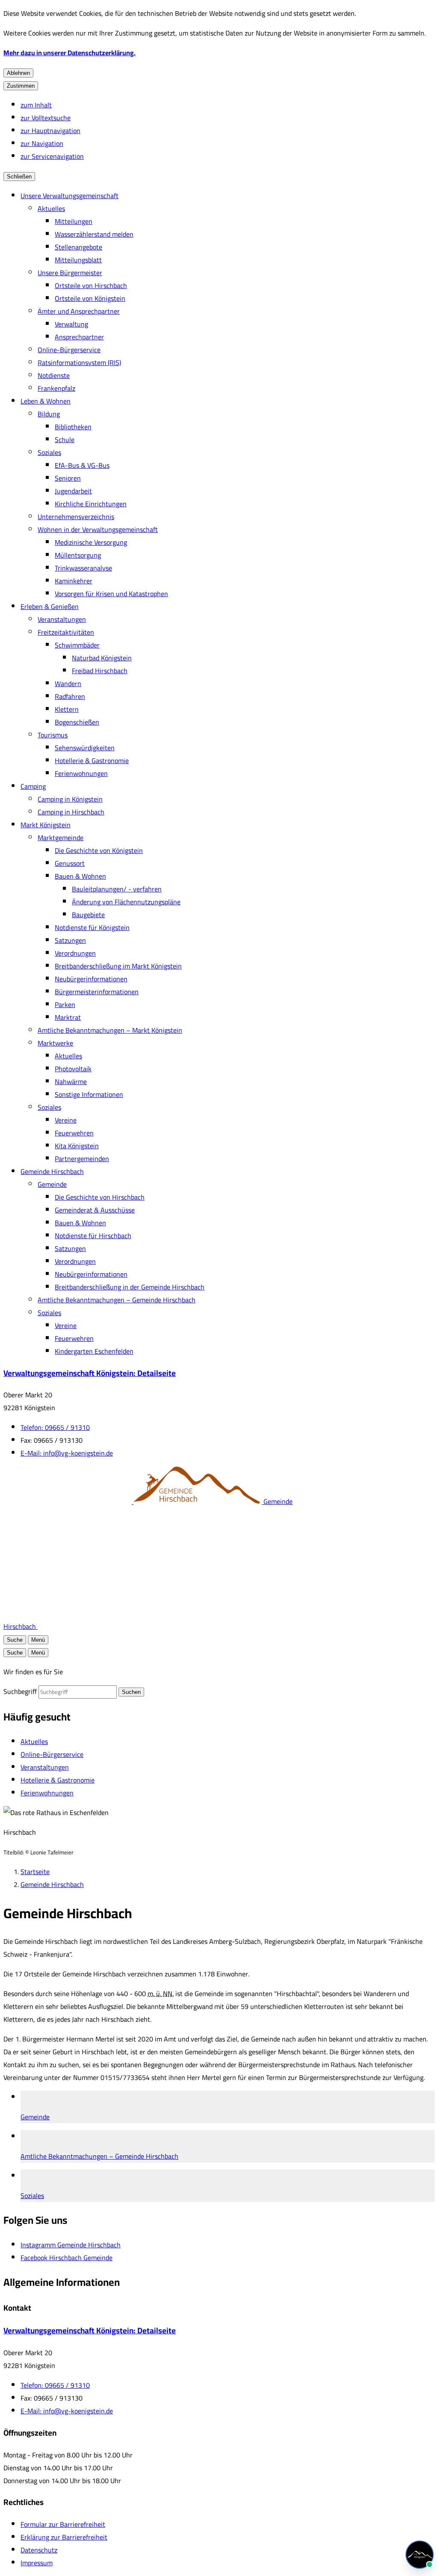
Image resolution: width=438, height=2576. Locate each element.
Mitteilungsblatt (78, 260)
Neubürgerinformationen (91, 979)
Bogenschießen (77, 722)
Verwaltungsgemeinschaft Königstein (90, 1373)
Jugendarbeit (73, 491)
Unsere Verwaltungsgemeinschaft (70, 196)
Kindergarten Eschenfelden (94, 1351)
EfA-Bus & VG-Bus (82, 465)
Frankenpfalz (56, 388)
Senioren (68, 478)
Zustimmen (21, 86)
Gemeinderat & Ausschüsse (95, 1210)
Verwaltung (71, 324)
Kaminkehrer (74, 581)
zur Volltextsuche (46, 118)
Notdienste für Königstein (92, 927)
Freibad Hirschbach (100, 671)
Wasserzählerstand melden (94, 234)
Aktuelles (51, 208)
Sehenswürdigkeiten (85, 748)
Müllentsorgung (78, 555)
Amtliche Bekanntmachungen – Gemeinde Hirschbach (117, 1300)
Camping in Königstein (70, 799)
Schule (65, 440)
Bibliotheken (73, 427)
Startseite (35, 1872)
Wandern (68, 683)
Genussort (70, 863)
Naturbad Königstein (102, 658)
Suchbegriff (20, 1691)
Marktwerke (55, 1043)
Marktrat (68, 1017)
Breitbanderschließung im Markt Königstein (118, 966)
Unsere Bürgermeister (70, 273)
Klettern (67, 709)
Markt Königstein (46, 825)
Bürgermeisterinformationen (97, 992)
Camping (33, 786)
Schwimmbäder (77, 645)
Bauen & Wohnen (80, 876)
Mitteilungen (74, 221)
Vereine (66, 1120)
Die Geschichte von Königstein (99, 850)
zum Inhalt (36, 105)
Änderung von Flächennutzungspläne (126, 902)
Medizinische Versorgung (91, 542)
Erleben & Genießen (50, 606)
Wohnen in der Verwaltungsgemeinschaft (98, 529)
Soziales (49, 452)
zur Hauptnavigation (50, 131)
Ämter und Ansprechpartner (79, 311)
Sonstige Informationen (89, 1094)
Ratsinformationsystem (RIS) (79, 362)
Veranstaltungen (62, 619)
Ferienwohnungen (81, 773)
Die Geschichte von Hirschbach (100, 1197)
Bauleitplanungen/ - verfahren (117, 889)
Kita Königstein (77, 1146)
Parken (65, 1004)
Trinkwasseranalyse (83, 568)
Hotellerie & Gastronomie (92, 761)
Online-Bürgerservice (69, 350)
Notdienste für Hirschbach (93, 1236)
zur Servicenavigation (52, 156)
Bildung (49, 414)
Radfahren (70, 696)
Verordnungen (75, 953)
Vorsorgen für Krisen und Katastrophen (111, 594)
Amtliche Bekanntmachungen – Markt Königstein (110, 1030)
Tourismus (53, 735)
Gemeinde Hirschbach (52, 1171)
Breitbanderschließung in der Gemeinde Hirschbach (130, 1287)
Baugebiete (88, 915)
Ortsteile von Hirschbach (91, 285)
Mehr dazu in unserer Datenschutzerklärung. (70, 53)
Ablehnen (18, 73)
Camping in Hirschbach (71, 812)
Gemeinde (52, 1184)
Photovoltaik (73, 1069)
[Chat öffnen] (420, 2555)
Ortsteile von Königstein (90, 298)
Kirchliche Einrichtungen (91, 504)
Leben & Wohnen (46, 401)
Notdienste (54, 375)
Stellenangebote (78, 247)
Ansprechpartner (79, 337)
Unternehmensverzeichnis (76, 517)
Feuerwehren (74, 1133)
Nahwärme (71, 1082)
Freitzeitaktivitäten (66, 632)
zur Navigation (42, 143)
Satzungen (70, 940)
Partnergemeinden (82, 1159)
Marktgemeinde (61, 838)
